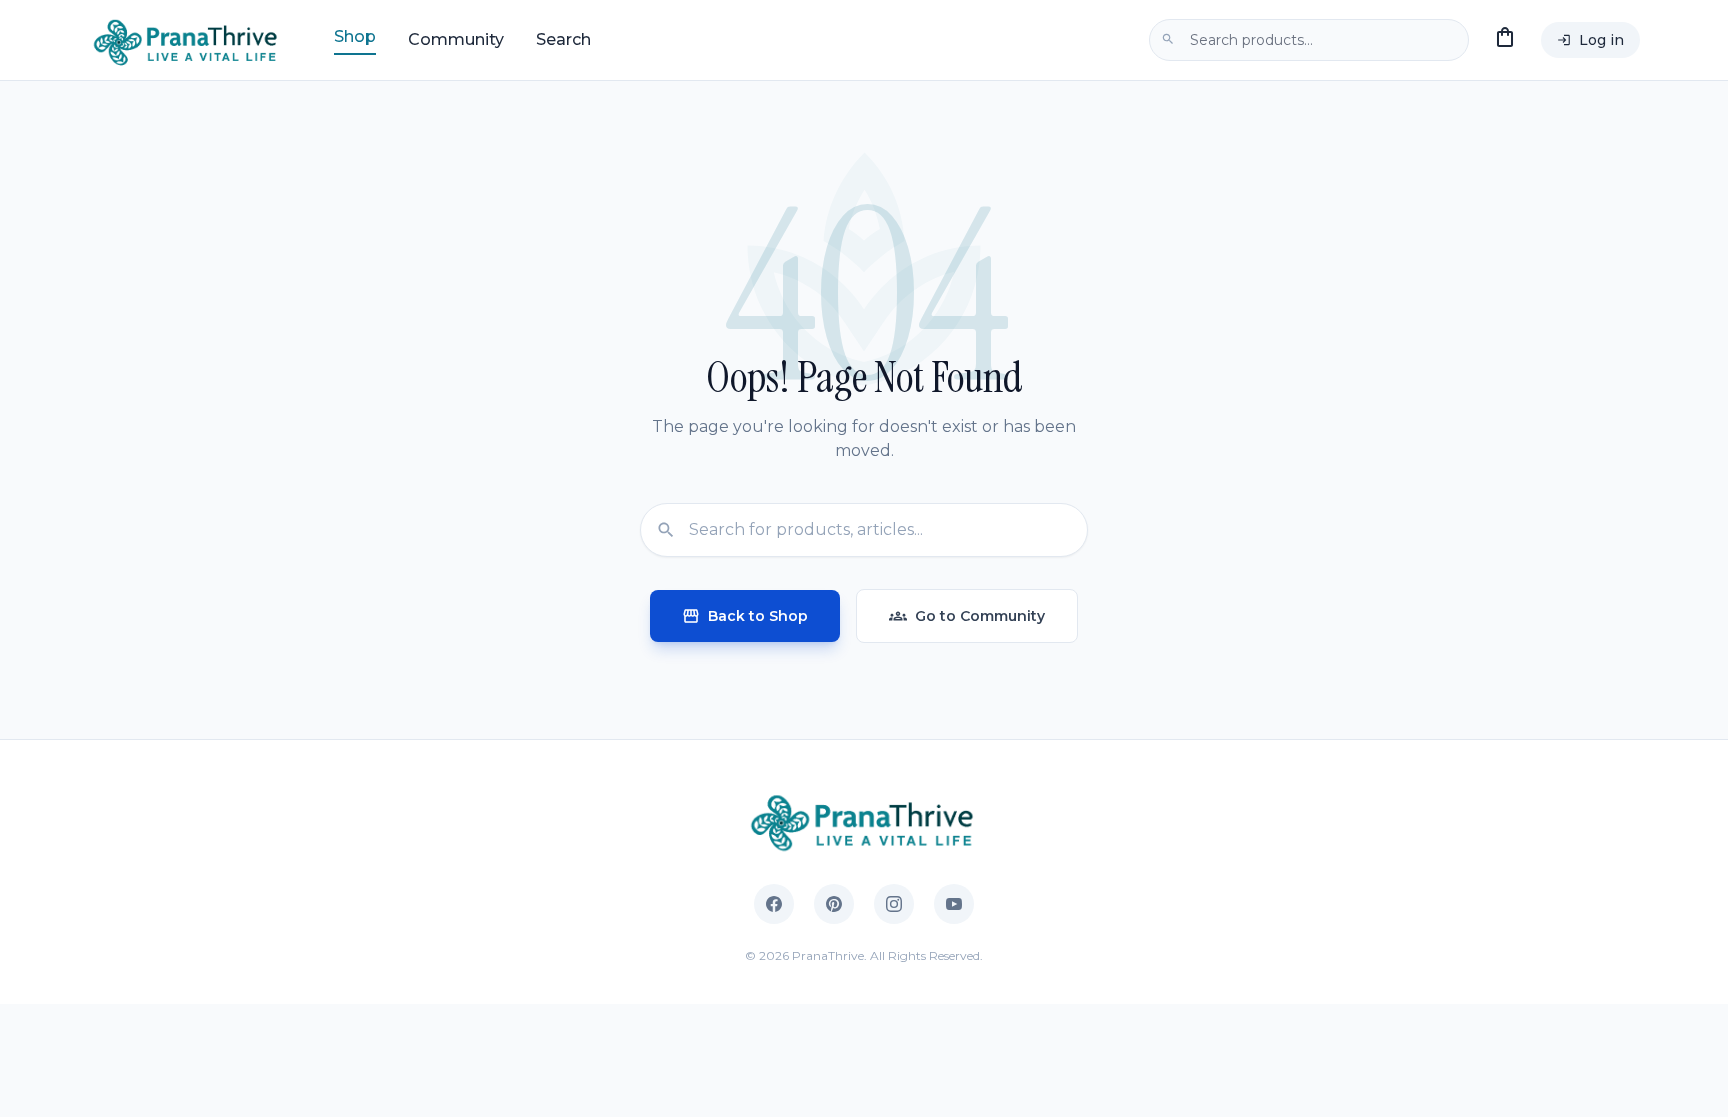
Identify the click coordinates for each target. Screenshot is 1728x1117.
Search (563, 39)
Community (456, 39)
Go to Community (967, 616)
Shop (355, 36)
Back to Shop (745, 616)
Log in (1590, 40)
